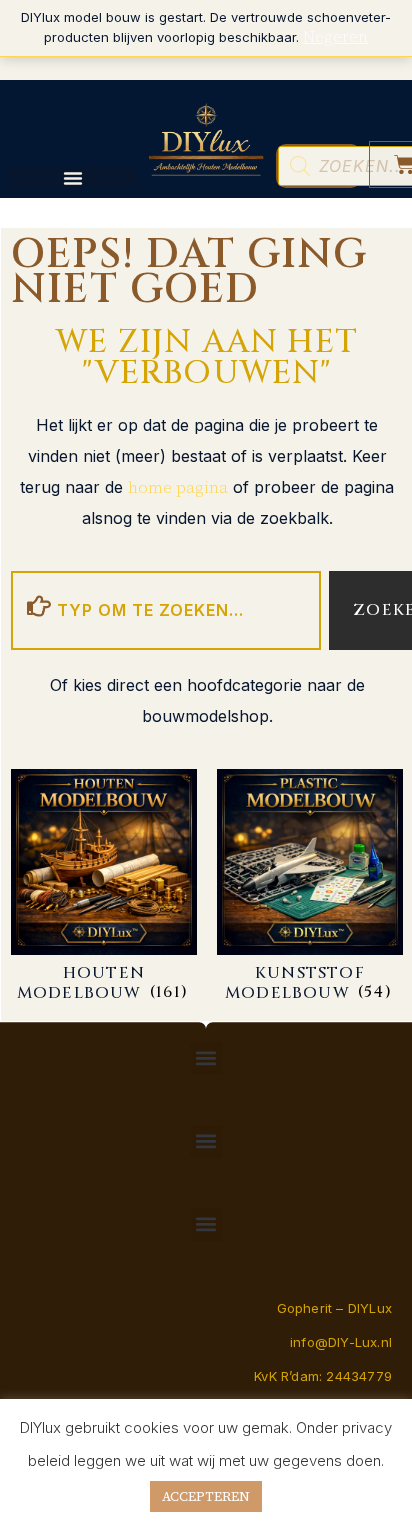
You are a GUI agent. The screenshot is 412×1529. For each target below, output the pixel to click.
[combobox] (166, 610)
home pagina (178, 487)
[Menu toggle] (73, 178)
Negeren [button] (335, 36)
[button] (206, 1058)
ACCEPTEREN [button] (206, 1496)
